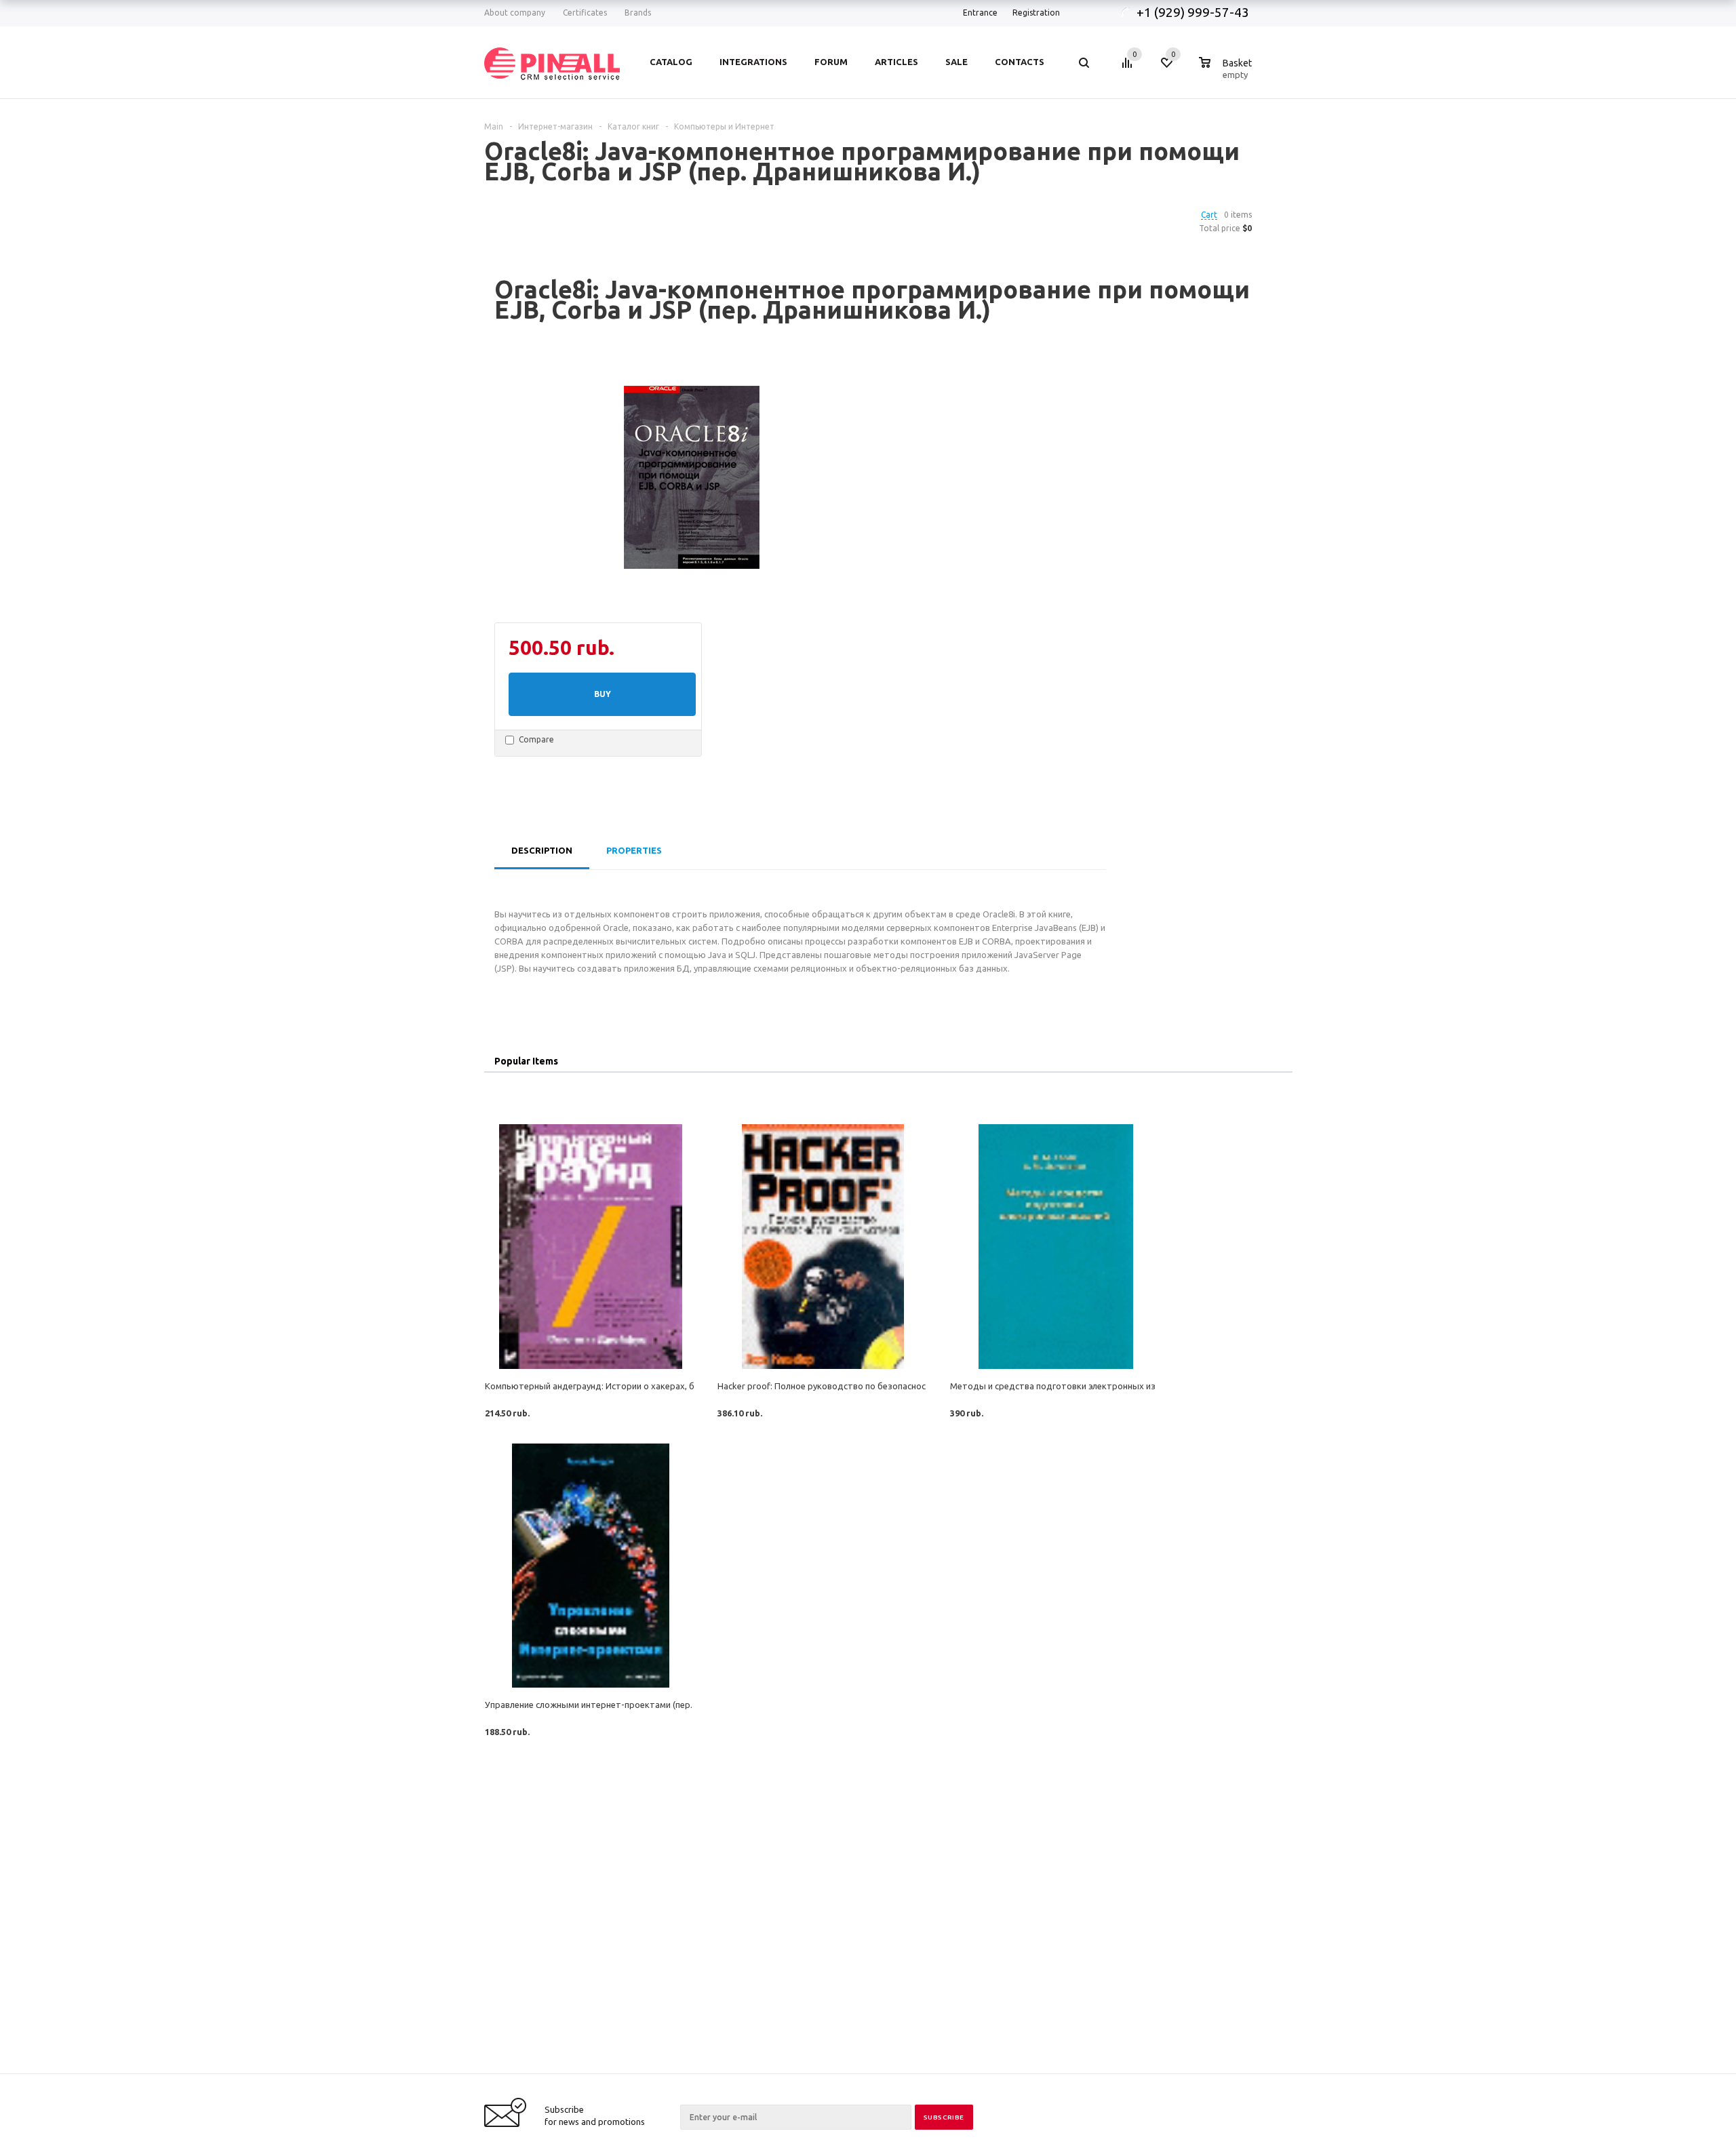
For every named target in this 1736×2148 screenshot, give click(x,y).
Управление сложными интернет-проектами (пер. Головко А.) (613, 1705)
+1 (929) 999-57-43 (1194, 12)
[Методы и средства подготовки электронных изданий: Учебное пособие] (1056, 1247)
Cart (1209, 215)
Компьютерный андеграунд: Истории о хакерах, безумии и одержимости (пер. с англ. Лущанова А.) (691, 1386)
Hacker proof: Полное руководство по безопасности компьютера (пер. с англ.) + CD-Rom (902, 1386)
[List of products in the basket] (1227, 73)
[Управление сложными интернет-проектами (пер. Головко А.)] (590, 1566)
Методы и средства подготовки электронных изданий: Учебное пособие (1103, 1386)
